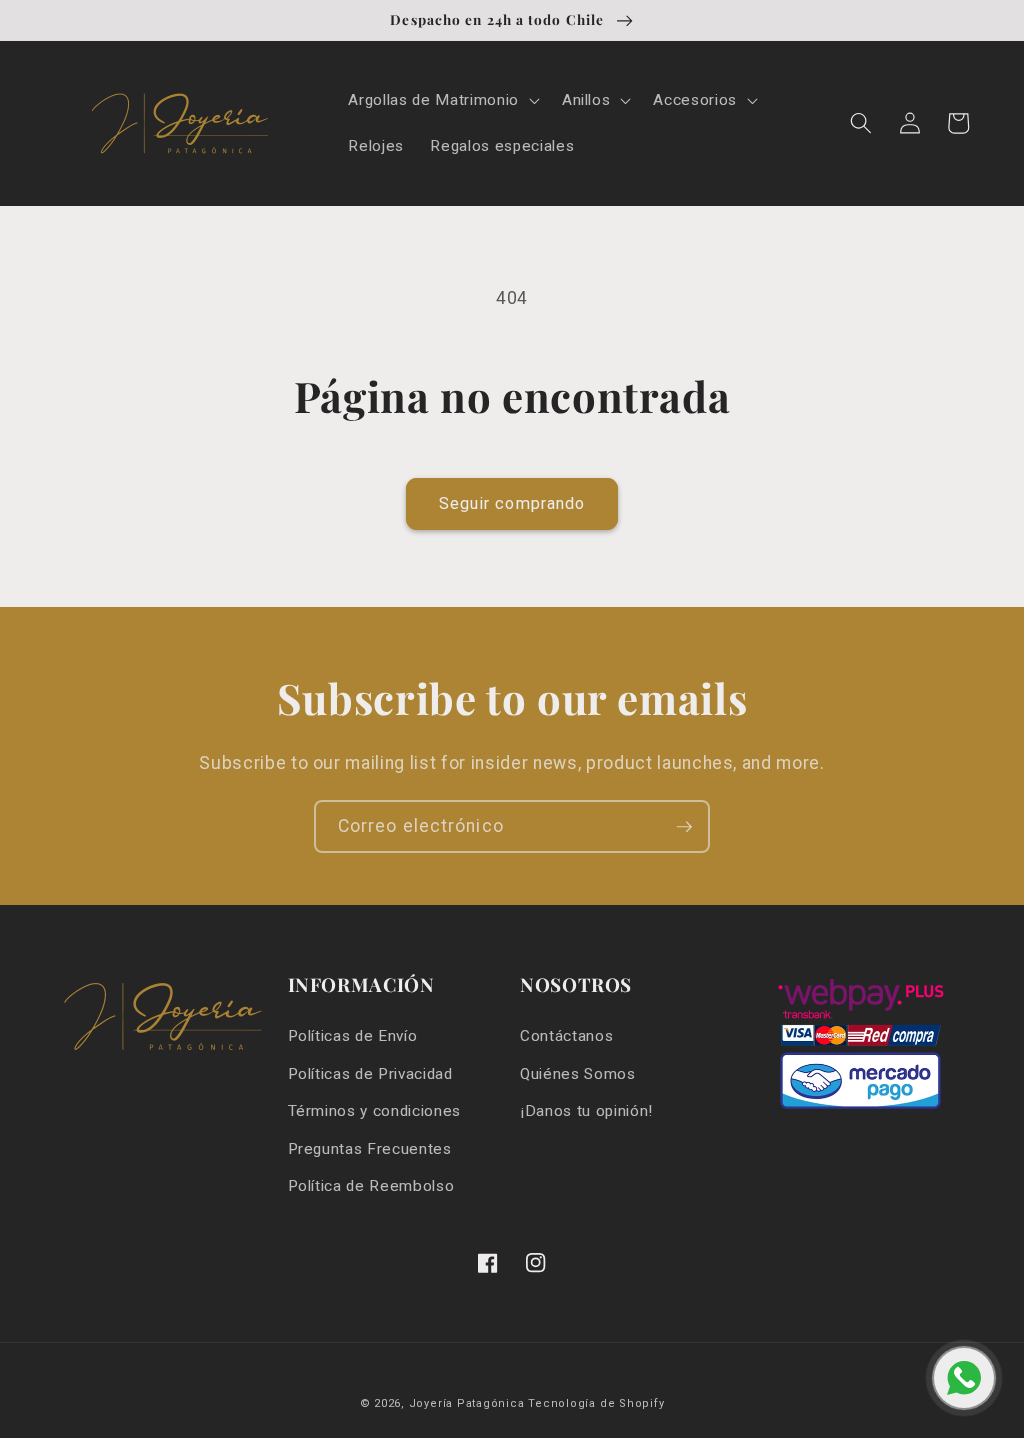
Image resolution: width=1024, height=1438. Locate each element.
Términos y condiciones (375, 1111)
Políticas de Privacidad (370, 1074)
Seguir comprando (512, 503)
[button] (441, 101)
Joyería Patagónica (467, 1403)
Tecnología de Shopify (596, 1403)
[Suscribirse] (684, 827)
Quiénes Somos (578, 1074)
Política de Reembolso (371, 1186)
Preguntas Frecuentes (370, 1149)
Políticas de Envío (353, 1036)
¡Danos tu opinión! (586, 1111)
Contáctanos (566, 1036)
